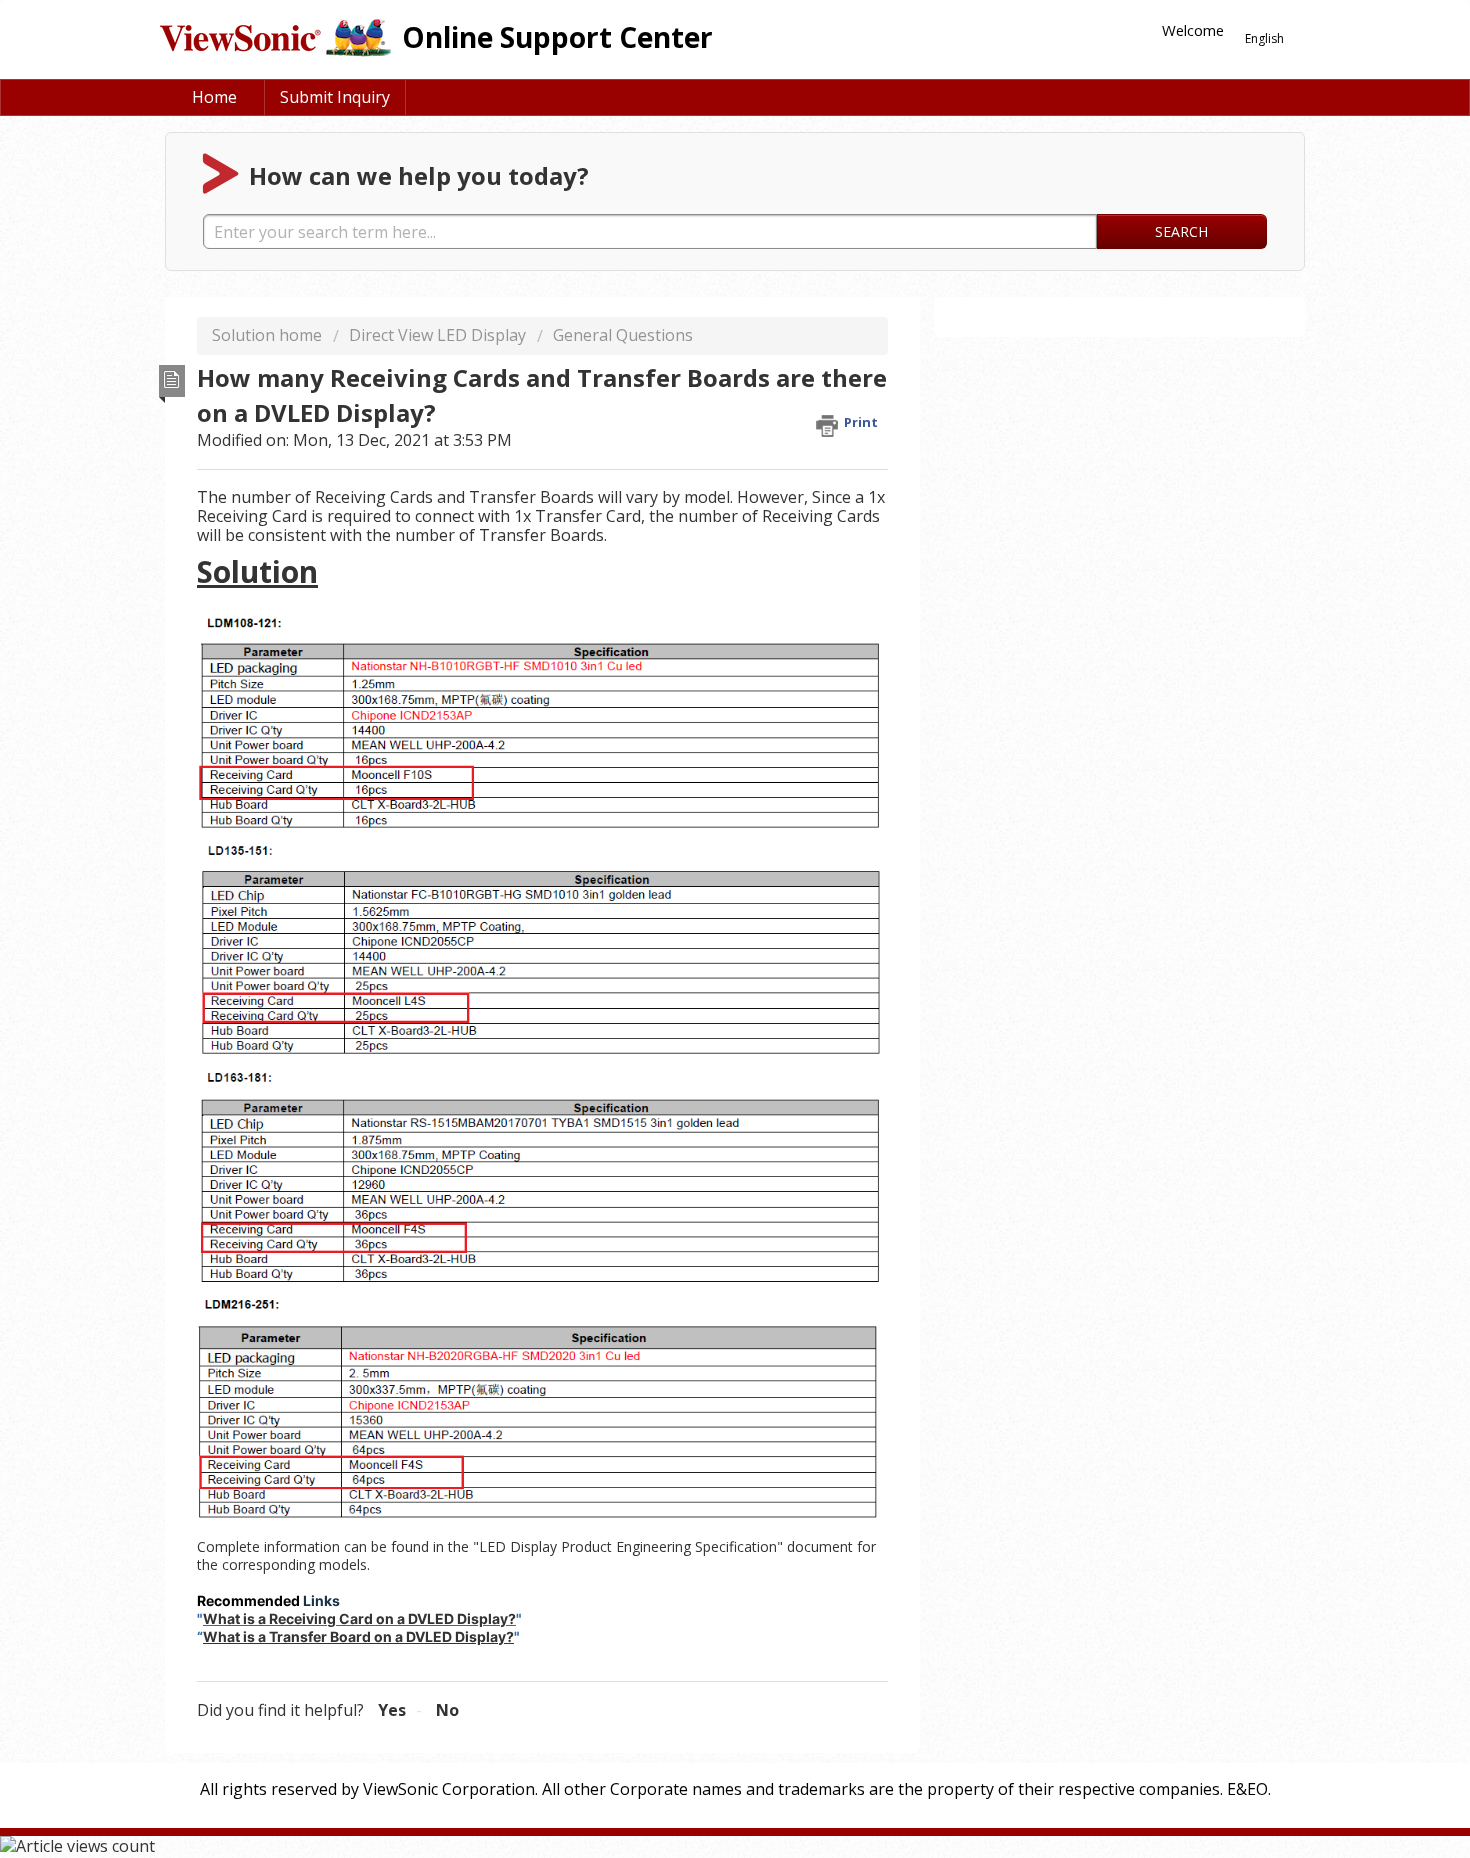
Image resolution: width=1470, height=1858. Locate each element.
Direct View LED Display (437, 335)
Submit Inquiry (335, 97)
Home (214, 97)
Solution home (269, 335)
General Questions (623, 335)
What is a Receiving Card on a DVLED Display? (359, 1618)
